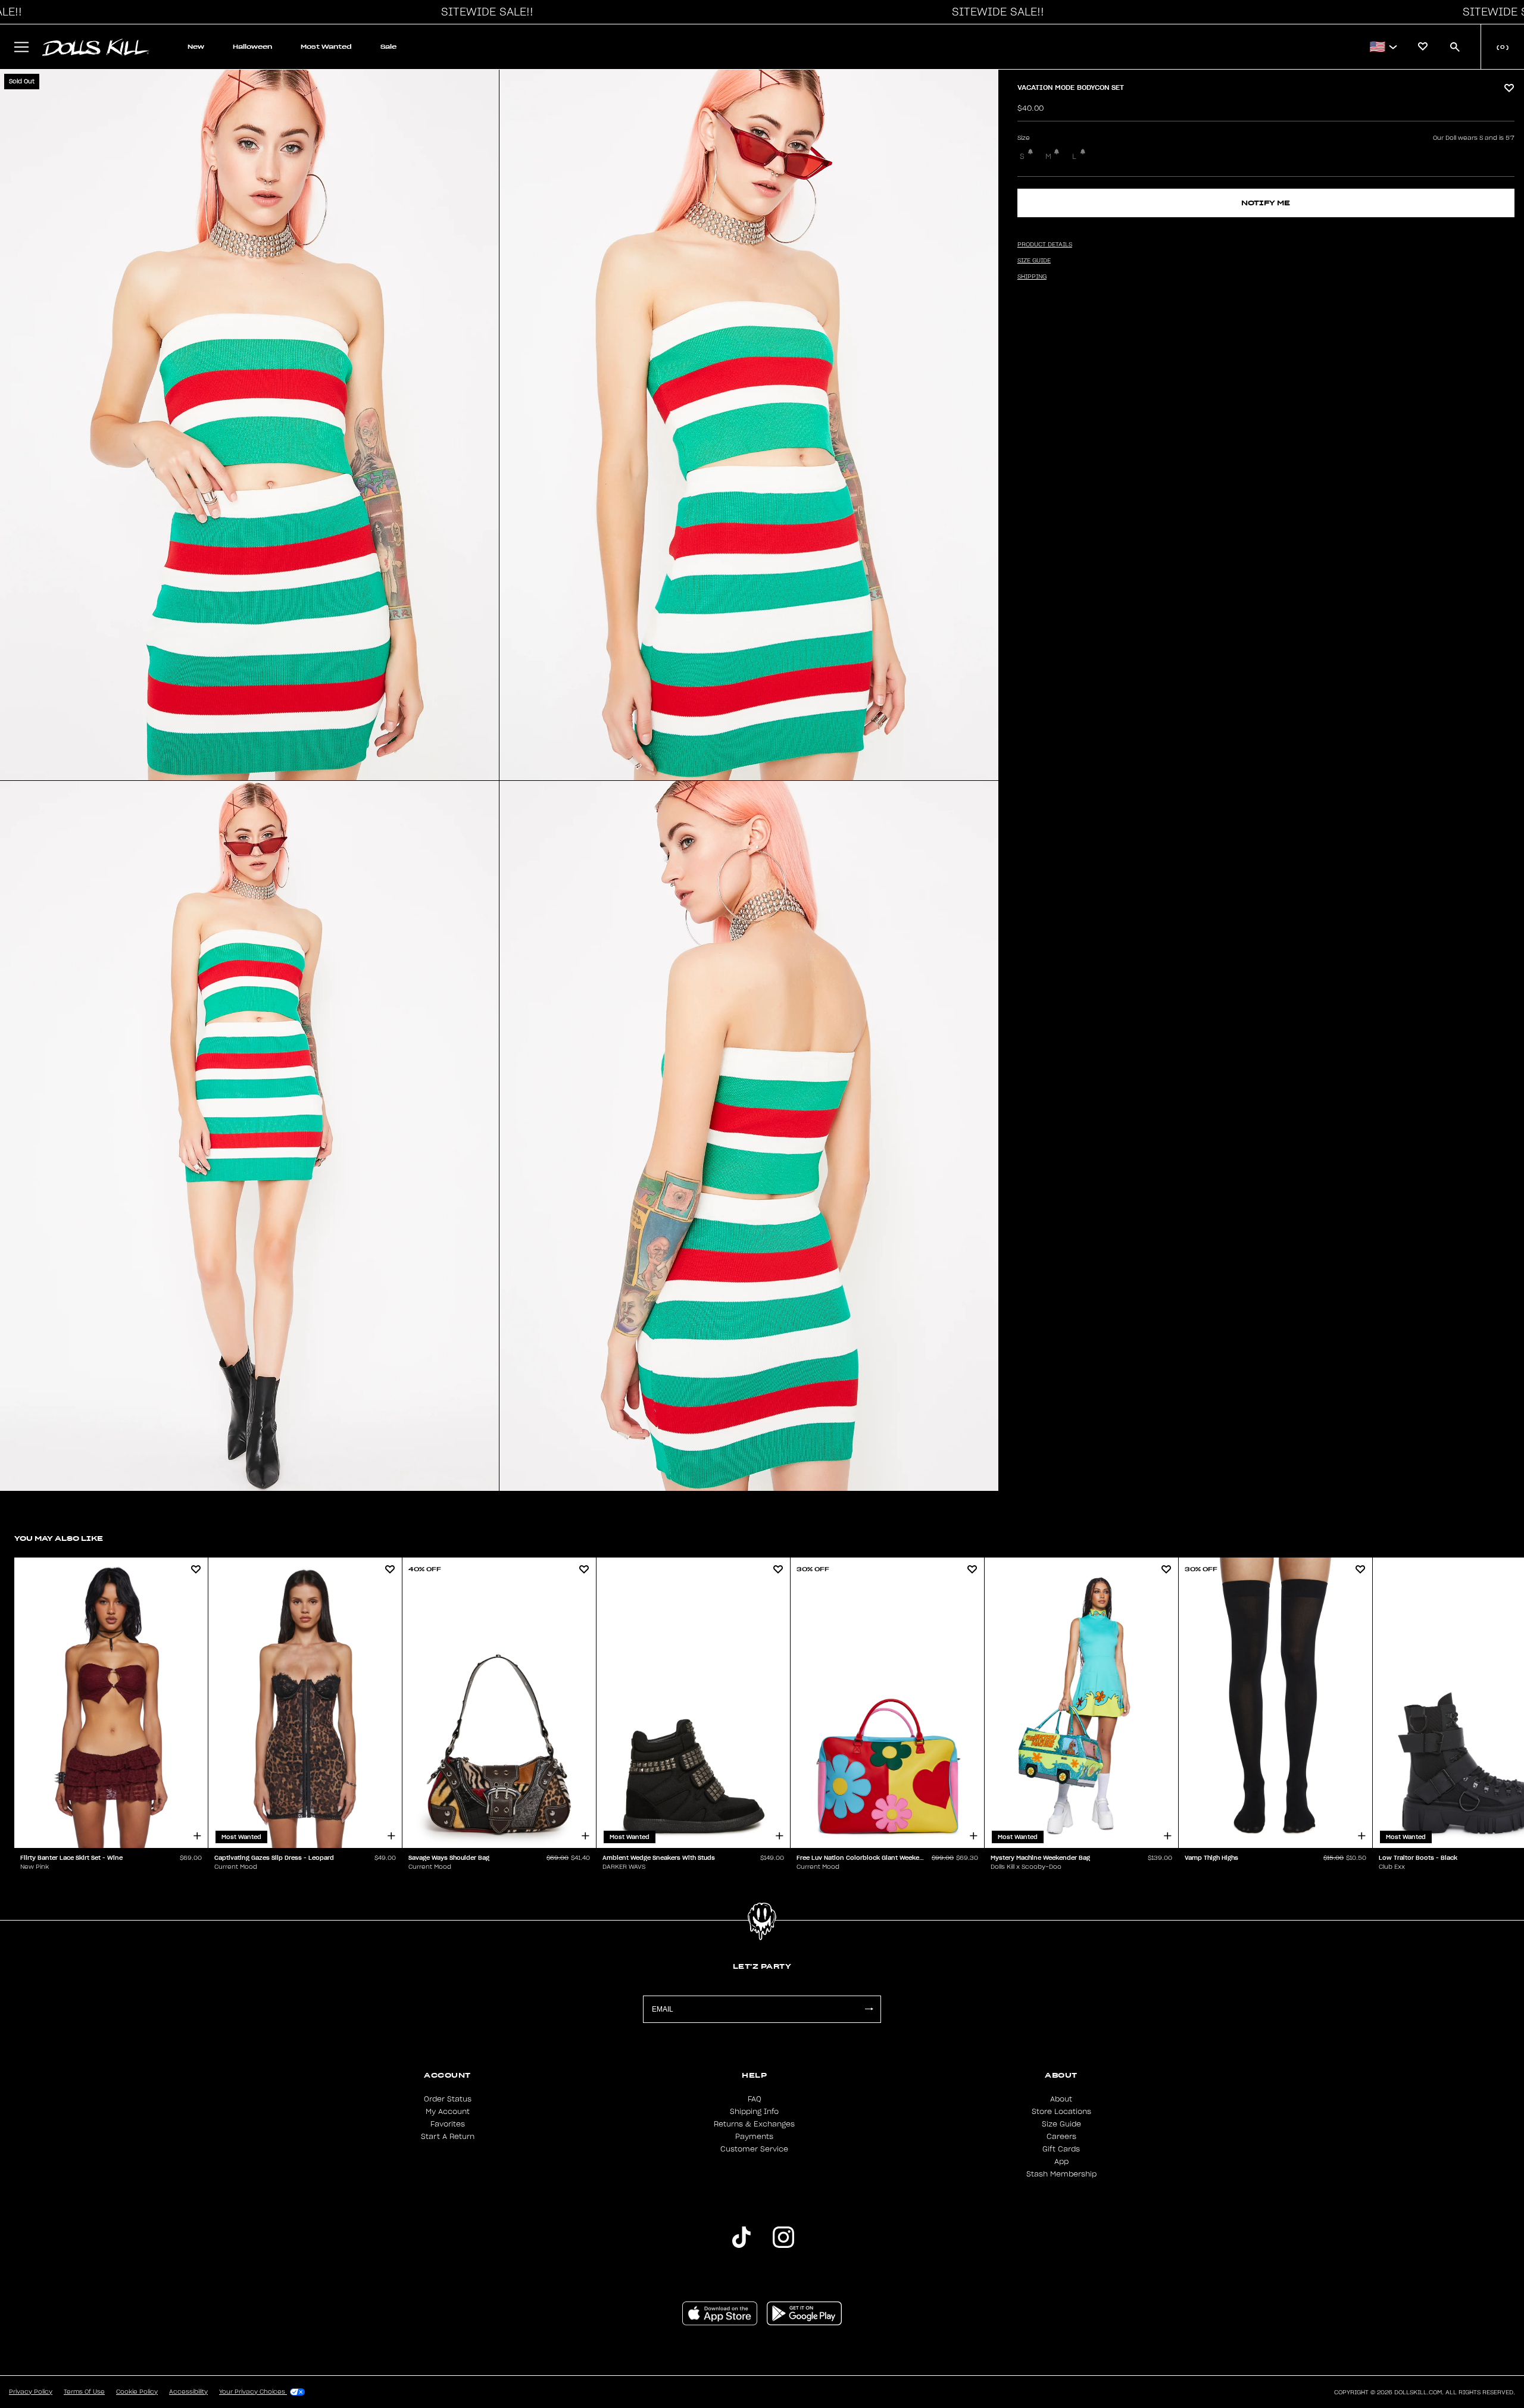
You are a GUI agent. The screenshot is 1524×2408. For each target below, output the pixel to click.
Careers (1061, 2137)
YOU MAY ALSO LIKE (59, 1538)
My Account (448, 2112)
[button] (484, 12)
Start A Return (448, 2137)
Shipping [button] (1032, 277)
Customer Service (754, 2149)
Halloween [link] (252, 47)
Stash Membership (1061, 2174)
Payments (754, 2137)
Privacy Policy (31, 2392)
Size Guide (1061, 2124)
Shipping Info (754, 2112)
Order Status (448, 2099)
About (1061, 2099)
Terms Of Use (84, 2392)
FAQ (755, 2099)
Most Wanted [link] (326, 47)
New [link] (196, 47)
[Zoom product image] (249, 425)
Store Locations (1061, 2112)
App (1061, 2162)
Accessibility (188, 2392)
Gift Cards (1061, 2149)
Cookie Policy (137, 2392)
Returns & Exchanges (754, 2124)
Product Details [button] (1045, 245)
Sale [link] (388, 47)
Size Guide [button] (1034, 261)
